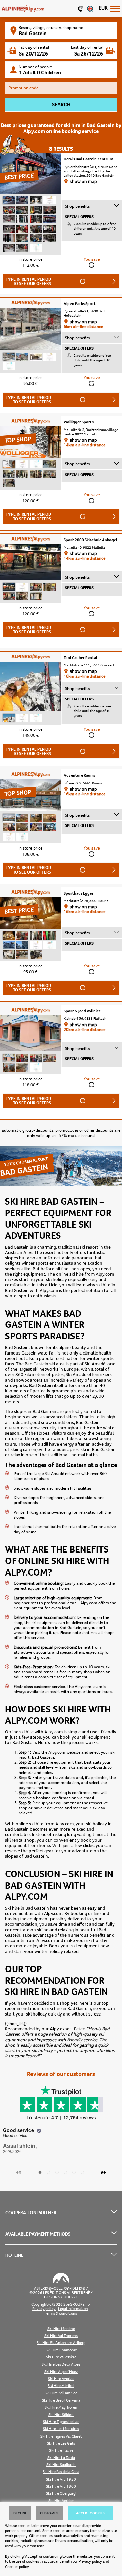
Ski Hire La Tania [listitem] (61, 2458)
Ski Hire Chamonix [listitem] (61, 2350)
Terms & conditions (61, 2314)
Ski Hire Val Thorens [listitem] (61, 2336)
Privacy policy (90, 2561)
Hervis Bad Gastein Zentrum (88, 159)
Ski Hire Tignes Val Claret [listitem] (61, 2436)
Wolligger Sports (79, 422)
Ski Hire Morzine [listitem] (61, 2329)
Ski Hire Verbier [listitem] (61, 2501)
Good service (19, 2130)
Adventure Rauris (79, 775)
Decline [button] (20, 2513)
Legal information (73, 2309)
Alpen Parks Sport (80, 304)
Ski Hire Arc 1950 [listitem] (61, 2479)
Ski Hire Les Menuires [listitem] (61, 2429)
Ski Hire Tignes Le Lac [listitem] (61, 2422)
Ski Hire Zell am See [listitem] (61, 2393)
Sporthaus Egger (79, 893)
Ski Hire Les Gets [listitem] (61, 2443)
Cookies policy (17, 2567)
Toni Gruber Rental (80, 658)
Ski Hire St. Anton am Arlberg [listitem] (61, 2343)
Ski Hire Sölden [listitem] (61, 2415)
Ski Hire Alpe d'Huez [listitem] (61, 2372)
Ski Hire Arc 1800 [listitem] (61, 2486)
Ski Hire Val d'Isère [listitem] (61, 2357)
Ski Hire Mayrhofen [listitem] (61, 2408)
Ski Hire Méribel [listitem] (61, 2386)
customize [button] (50, 2513)
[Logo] (23, 8)
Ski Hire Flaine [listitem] (61, 2451)
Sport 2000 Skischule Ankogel (90, 540)
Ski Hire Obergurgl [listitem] (61, 2494)
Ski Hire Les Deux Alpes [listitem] (61, 2365)
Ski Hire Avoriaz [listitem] (61, 2379)
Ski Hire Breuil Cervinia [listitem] (61, 2401)
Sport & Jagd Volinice (82, 1011)
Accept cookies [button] (90, 2513)
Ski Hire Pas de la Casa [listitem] (61, 2472)
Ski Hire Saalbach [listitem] (61, 2465)
